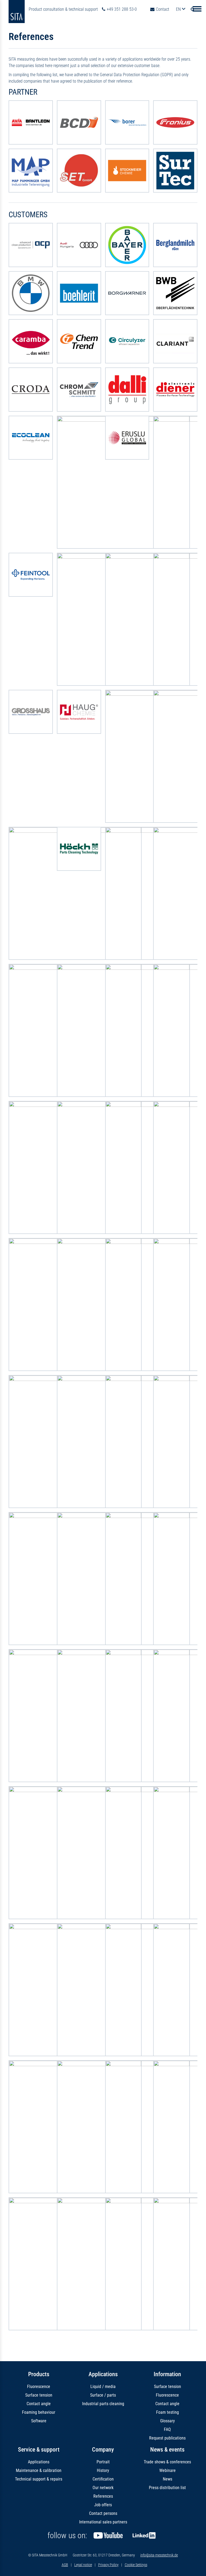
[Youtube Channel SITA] (108, 2536)
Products (39, 2374)
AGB (65, 2565)
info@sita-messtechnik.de (159, 2555)
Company (103, 2450)
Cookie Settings (136, 2565)
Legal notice (83, 2565)
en (179, 9)
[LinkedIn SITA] (144, 2536)
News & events (167, 2450)
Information (167, 2374)
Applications (103, 2374)
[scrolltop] (194, 2564)
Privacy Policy (108, 2565)
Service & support (39, 2450)
